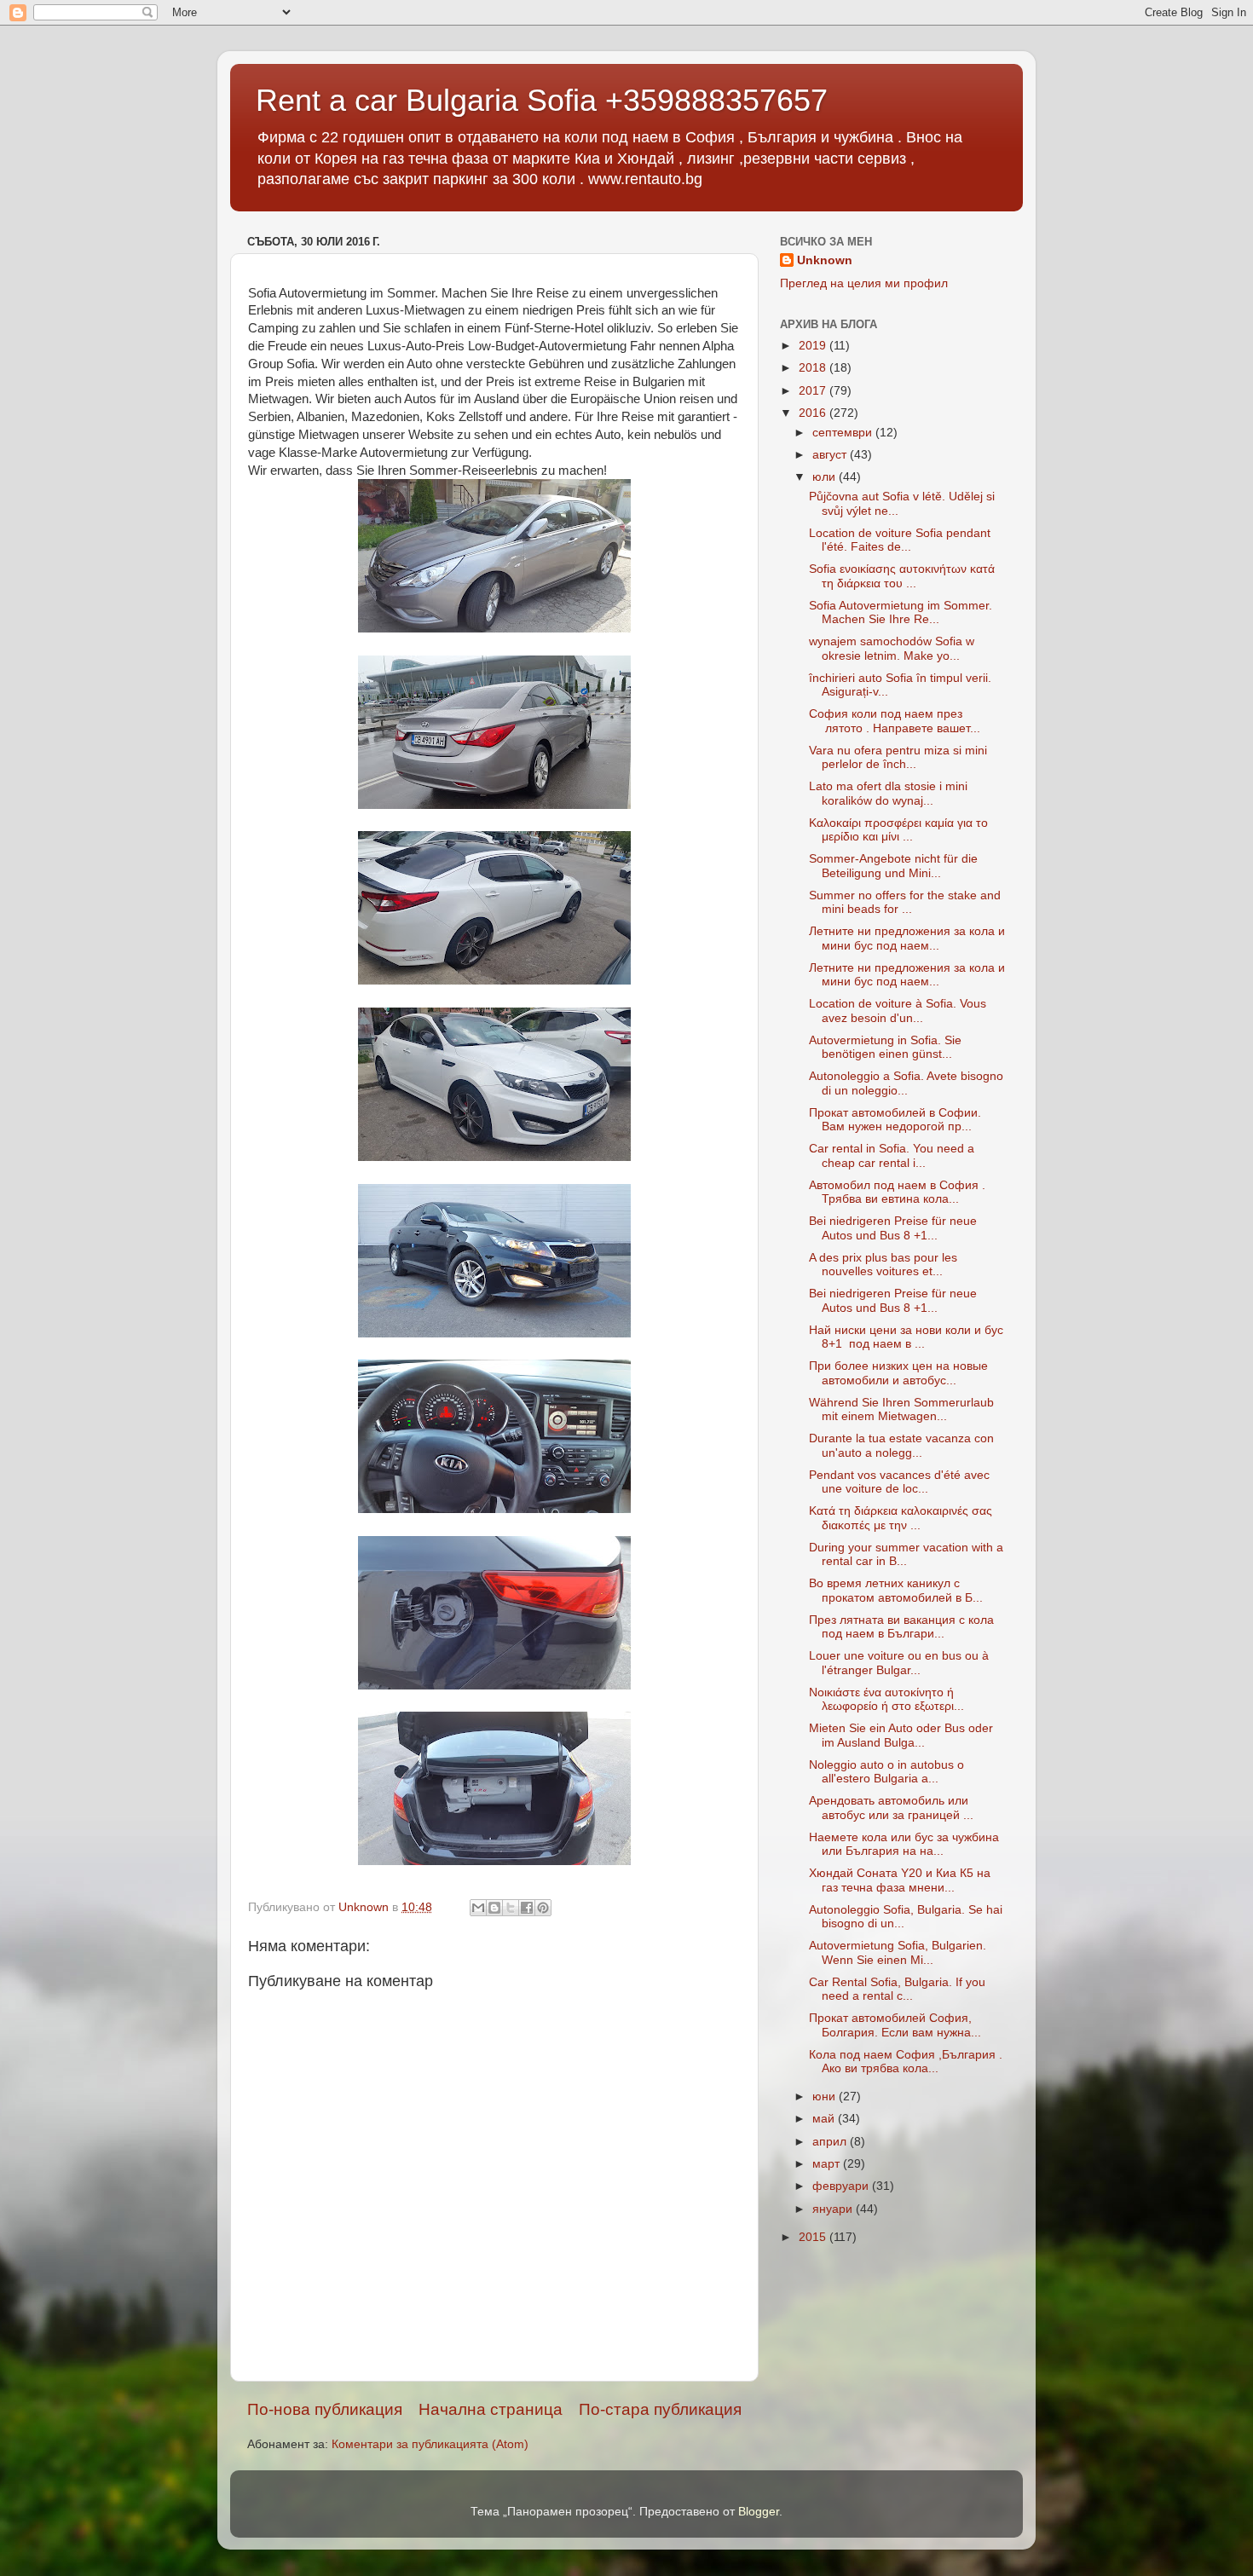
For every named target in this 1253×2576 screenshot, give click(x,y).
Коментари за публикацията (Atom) (430, 2444)
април (831, 2142)
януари (834, 2209)
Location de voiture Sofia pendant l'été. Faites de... (900, 540)
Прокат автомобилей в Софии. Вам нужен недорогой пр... (895, 1120)
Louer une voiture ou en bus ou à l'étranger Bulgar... (899, 1663)
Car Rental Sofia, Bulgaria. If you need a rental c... (897, 1989)
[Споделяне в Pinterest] (543, 1908)
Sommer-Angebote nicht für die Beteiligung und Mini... (893, 866)
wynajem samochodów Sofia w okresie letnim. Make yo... (892, 648)
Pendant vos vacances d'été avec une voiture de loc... (899, 1482)
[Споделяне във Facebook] (527, 1908)
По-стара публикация (660, 2409)
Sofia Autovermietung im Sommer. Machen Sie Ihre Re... (901, 612)
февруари (842, 2186)
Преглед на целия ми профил (864, 283)
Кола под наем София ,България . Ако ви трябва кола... (906, 2062)
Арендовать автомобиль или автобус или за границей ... (891, 1808)
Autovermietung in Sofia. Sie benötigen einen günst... (885, 1047)
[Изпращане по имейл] (478, 1908)
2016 (814, 413)
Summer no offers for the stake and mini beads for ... (905, 902)
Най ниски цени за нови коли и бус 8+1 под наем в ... (906, 1337)
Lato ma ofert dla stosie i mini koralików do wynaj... (888, 793)
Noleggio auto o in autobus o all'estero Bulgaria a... (886, 1772)
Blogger (759, 2512)
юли (826, 477)
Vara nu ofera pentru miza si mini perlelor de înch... (898, 757)
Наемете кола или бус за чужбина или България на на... (904, 1844)
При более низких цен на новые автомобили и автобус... (898, 1373)
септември (844, 433)
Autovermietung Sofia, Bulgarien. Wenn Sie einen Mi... (898, 1952)
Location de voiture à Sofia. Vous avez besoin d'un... (898, 1011)
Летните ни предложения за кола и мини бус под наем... (907, 938)
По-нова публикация (325, 2409)
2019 (814, 346)
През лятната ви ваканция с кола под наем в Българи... (901, 1627)
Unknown (825, 260)
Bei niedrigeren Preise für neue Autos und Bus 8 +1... (893, 1228)
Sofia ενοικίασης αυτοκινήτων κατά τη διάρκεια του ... (902, 576)
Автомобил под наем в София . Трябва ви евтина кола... (897, 1192)
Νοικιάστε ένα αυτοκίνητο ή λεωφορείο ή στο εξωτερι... (886, 1699)
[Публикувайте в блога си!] (494, 1908)
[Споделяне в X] (511, 1908)
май (825, 2119)
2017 (814, 391)
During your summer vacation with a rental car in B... (906, 1554)
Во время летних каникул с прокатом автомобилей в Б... (896, 1590)
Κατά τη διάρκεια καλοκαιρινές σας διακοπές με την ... (901, 1518)
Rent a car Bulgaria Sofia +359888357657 (542, 100)
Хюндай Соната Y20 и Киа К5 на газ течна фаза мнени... (900, 1880)
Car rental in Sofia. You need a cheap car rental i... (892, 1155)
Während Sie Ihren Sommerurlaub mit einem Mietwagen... (901, 1409)
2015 (814, 2237)
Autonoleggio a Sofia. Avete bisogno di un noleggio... (906, 1083)
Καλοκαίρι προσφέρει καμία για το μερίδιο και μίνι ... (898, 830)
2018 (814, 368)
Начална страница (491, 2409)
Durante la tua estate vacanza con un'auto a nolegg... (901, 1445)
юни (826, 2097)
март (828, 2164)
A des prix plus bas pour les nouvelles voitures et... (883, 1265)
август (831, 455)
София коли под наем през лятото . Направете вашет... (895, 721)
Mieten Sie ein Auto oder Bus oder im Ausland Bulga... (901, 1735)
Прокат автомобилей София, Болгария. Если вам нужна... (895, 2025)
